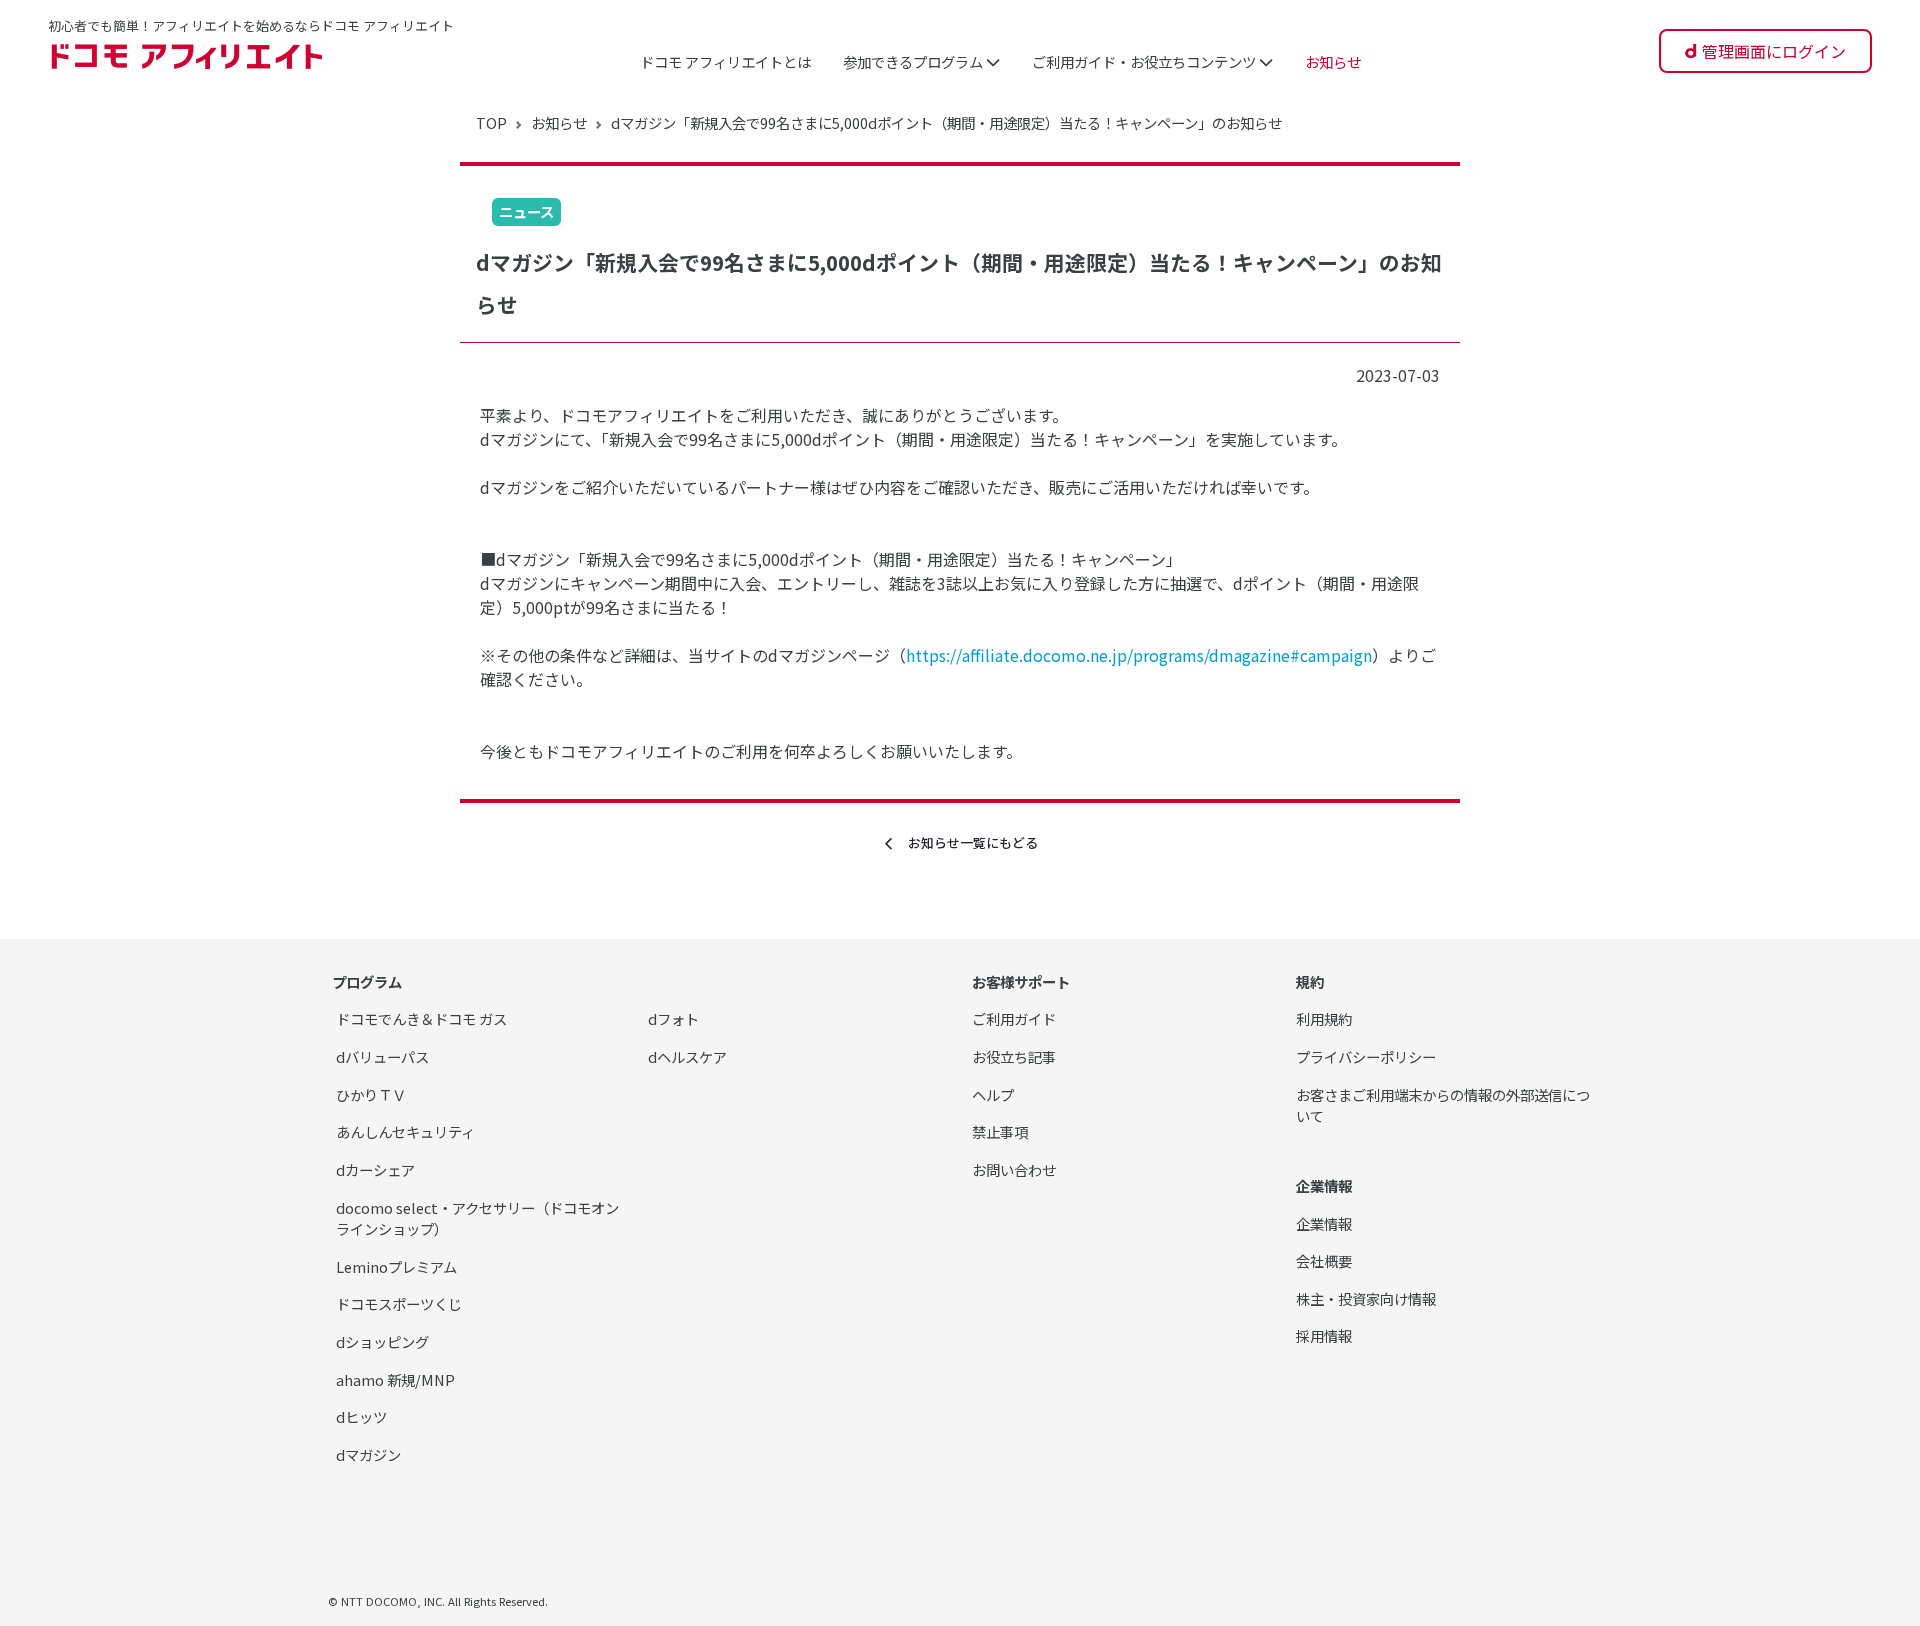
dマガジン (368, 1454)
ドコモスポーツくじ (399, 1303)
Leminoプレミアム (396, 1266)
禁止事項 (1000, 1131)
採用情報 (1324, 1335)
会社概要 (1324, 1260)
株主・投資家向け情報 (1366, 1298)
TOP (491, 122)
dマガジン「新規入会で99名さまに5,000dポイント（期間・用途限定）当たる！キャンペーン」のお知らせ (946, 122)
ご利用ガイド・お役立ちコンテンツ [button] (1145, 61)
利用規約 (1324, 1018)
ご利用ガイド (1014, 1018)
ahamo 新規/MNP (395, 1379)
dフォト (673, 1018)
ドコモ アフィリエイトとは (725, 61)
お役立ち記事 (1014, 1056)
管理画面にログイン (1774, 51)
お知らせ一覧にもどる (966, 842)
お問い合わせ (1014, 1169)
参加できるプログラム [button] (914, 61)
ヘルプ (993, 1094)
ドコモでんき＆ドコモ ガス (421, 1018)
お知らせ (1333, 61)
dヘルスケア (687, 1056)
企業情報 (1324, 1223)
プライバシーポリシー (1366, 1056)
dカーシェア (375, 1169)
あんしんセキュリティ (405, 1131)
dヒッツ (361, 1416)
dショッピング (382, 1341)
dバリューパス (382, 1056)
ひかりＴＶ (371, 1094)
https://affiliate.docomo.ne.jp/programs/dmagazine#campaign (1139, 655)
